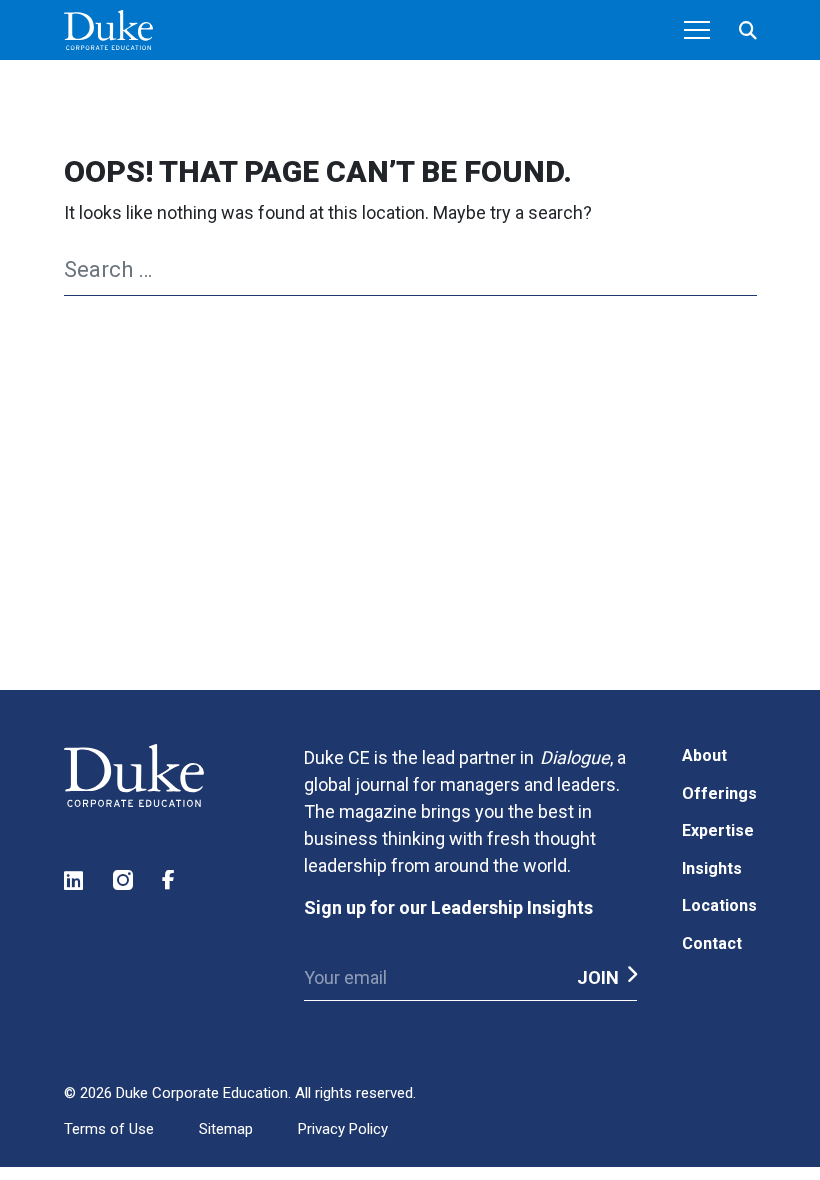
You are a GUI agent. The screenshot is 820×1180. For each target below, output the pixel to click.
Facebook (173, 880)
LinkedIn (75, 880)
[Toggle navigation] (697, 30)
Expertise (718, 830)
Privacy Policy (343, 1129)
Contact (712, 943)
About (704, 755)
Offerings (719, 793)
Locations (719, 905)
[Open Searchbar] (748, 30)
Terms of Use (109, 1129)
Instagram (124, 880)
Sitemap (226, 1129)
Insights (712, 868)
